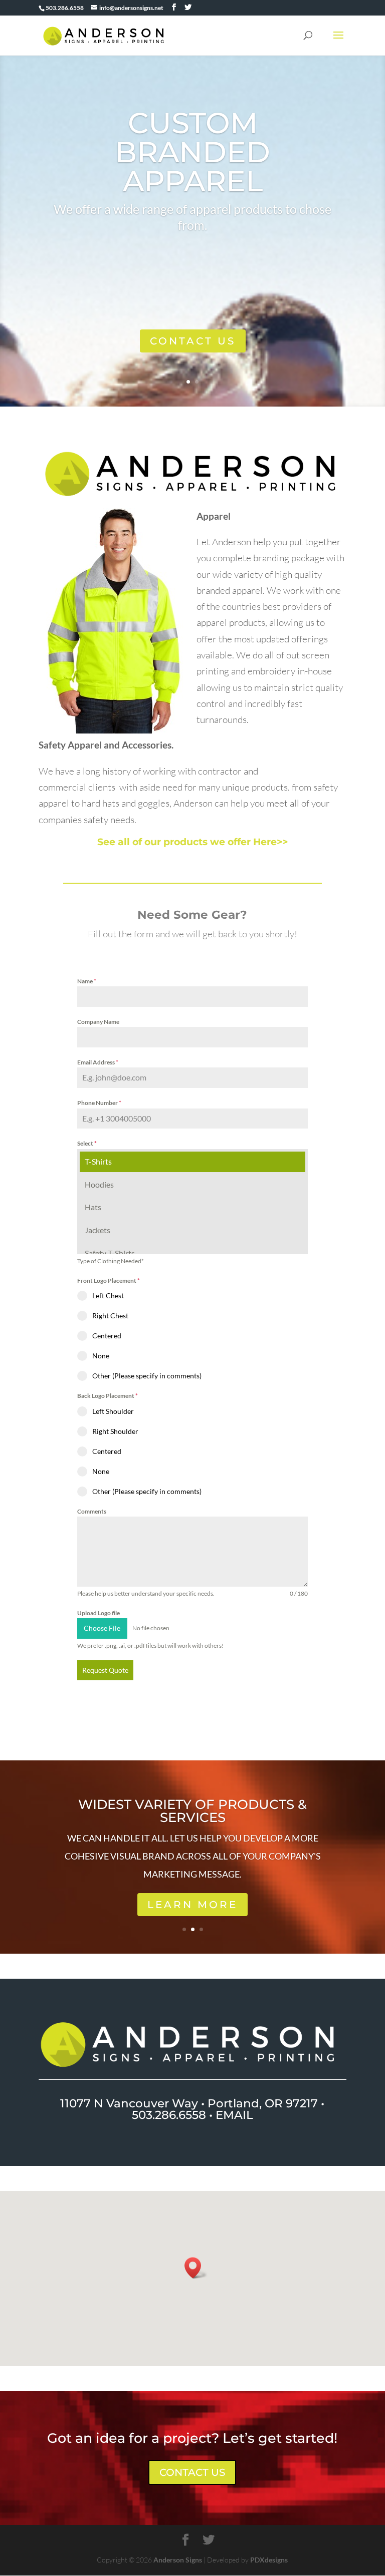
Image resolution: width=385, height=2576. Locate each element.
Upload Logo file (99, 1613)
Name (87, 981)
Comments (92, 1511)
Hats (93, 1207)
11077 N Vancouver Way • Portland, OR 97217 (189, 2103)
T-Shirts (98, 1161)
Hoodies (99, 1184)
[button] (196, 2268)
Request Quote (105, 1670)
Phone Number (99, 1103)
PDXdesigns (269, 2560)
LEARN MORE (192, 1905)
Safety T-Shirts (110, 1253)
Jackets (98, 1230)
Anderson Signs (178, 2560)
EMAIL (234, 2115)
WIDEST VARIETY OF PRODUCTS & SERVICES (192, 1811)
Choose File (102, 1628)
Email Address (98, 1062)
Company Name (98, 1022)
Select (87, 1143)
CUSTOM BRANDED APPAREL (192, 152)
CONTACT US (193, 341)
